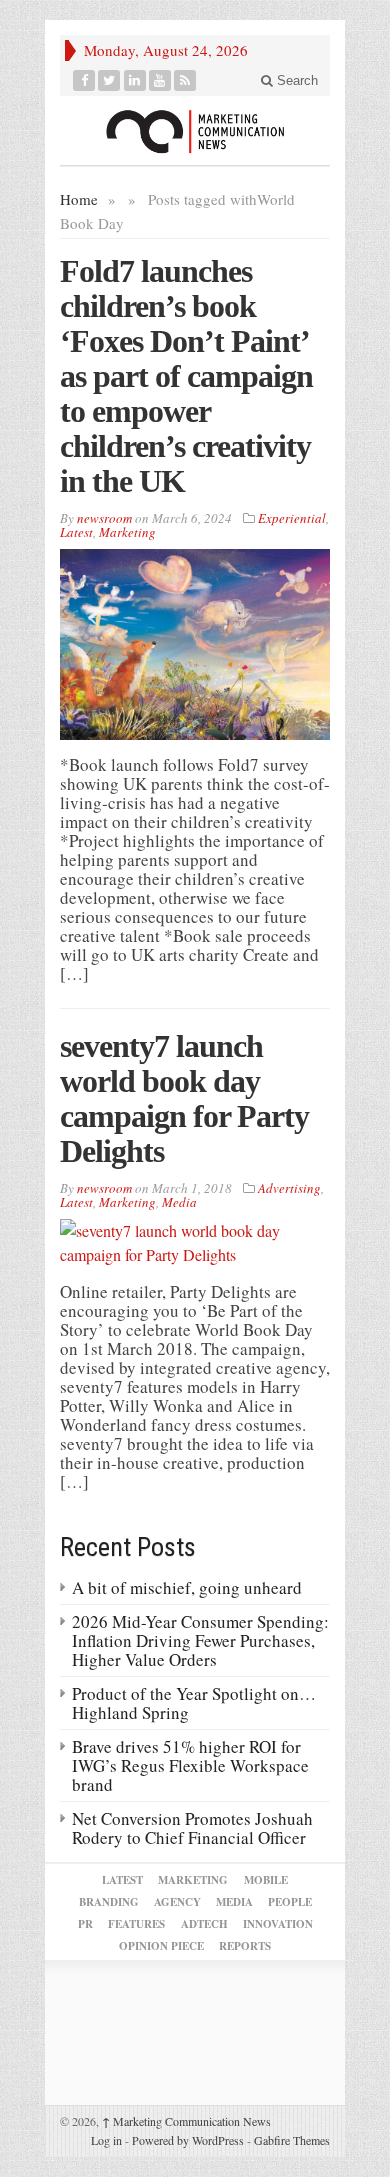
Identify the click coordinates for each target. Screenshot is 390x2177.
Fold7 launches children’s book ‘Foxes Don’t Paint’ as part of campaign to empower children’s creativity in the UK (186, 376)
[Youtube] (160, 80)
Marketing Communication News (186, 2121)
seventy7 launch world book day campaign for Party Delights (184, 1098)
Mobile (266, 1880)
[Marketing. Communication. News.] (195, 130)
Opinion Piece (161, 1946)
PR (85, 1924)
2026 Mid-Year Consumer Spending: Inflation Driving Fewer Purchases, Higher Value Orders (200, 1640)
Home (79, 199)
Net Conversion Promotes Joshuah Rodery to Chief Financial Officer (192, 1828)
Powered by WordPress (188, 2140)
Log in (106, 2140)
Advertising (289, 1188)
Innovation (278, 1924)
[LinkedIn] (135, 80)
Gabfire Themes (292, 2140)
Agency (177, 1902)
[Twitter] (109, 80)
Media (179, 1202)
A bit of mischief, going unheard (187, 1587)
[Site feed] (185, 80)
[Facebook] (84, 80)
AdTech (204, 1924)
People (290, 1902)
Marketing (127, 532)
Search (295, 80)
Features (136, 1924)
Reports (245, 1946)
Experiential (292, 518)
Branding (109, 1902)
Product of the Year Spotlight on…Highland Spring (194, 1703)
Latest (76, 532)
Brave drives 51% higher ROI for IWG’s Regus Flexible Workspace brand (190, 1765)
